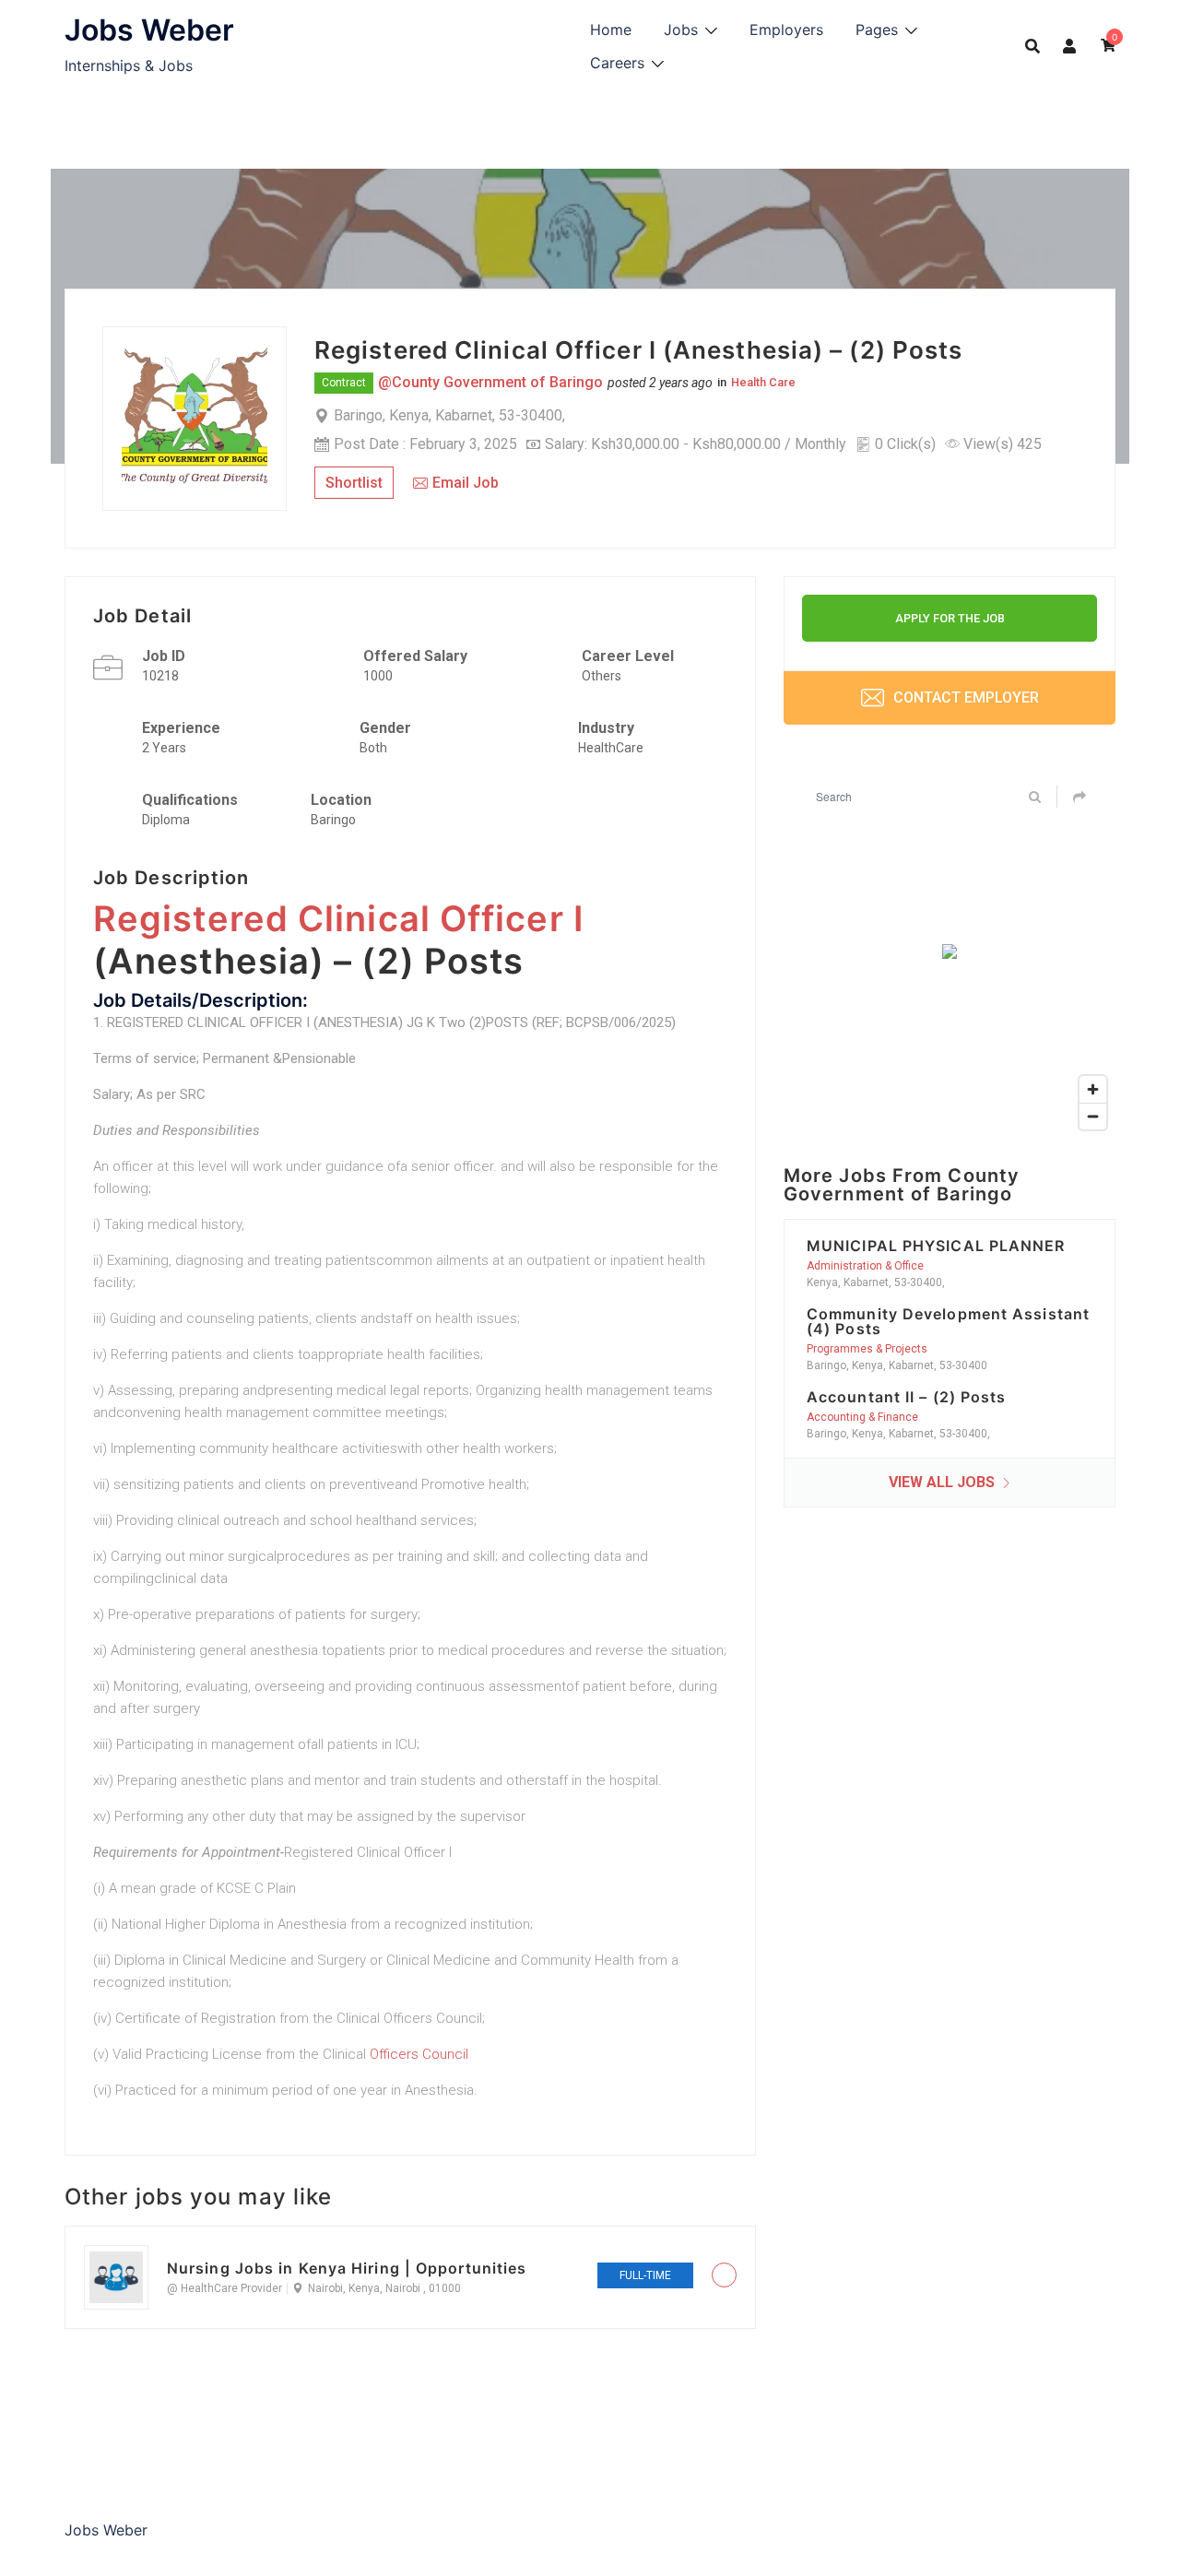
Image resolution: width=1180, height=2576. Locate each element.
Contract (344, 383)
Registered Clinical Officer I (338, 918)
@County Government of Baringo (490, 382)
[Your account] (1070, 45)
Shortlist (354, 483)
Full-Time (645, 2275)
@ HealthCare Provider (224, 2288)
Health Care (763, 382)
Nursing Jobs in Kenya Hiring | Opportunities (347, 2268)
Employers (786, 30)
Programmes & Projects (867, 1349)
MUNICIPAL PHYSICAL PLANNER (936, 1246)
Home (611, 30)
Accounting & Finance (862, 1417)
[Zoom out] (1093, 1116)
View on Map (608, 415)
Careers (617, 63)
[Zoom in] (1093, 1089)
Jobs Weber (149, 30)
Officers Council (419, 2054)
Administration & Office (865, 1266)
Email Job (466, 483)
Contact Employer (964, 697)
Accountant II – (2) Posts (907, 1397)
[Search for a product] (1032, 46)
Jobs (681, 30)
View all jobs (944, 1482)
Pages (877, 30)
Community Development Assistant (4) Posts (948, 1321)
